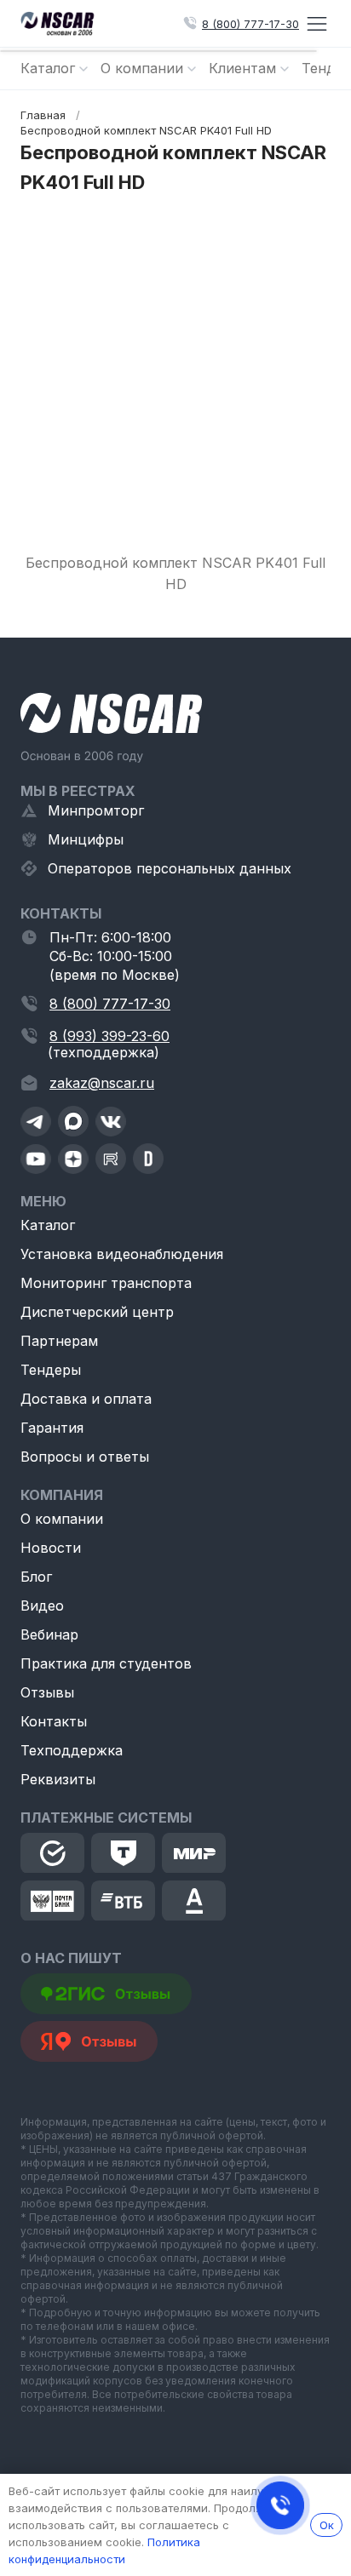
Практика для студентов (106, 1663)
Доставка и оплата (86, 1399)
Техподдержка (72, 1750)
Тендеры (51, 1370)
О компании (62, 1519)
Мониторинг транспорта (106, 1283)
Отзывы (47, 1692)
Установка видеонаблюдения (122, 1254)
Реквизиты (58, 1779)
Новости (51, 1548)
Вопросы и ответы (85, 1457)
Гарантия (52, 1428)
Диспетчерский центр (97, 1312)
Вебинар (49, 1634)
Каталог (48, 1225)
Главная (43, 115)
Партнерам (59, 1341)
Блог (36, 1577)
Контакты (54, 1721)
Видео (42, 1606)
